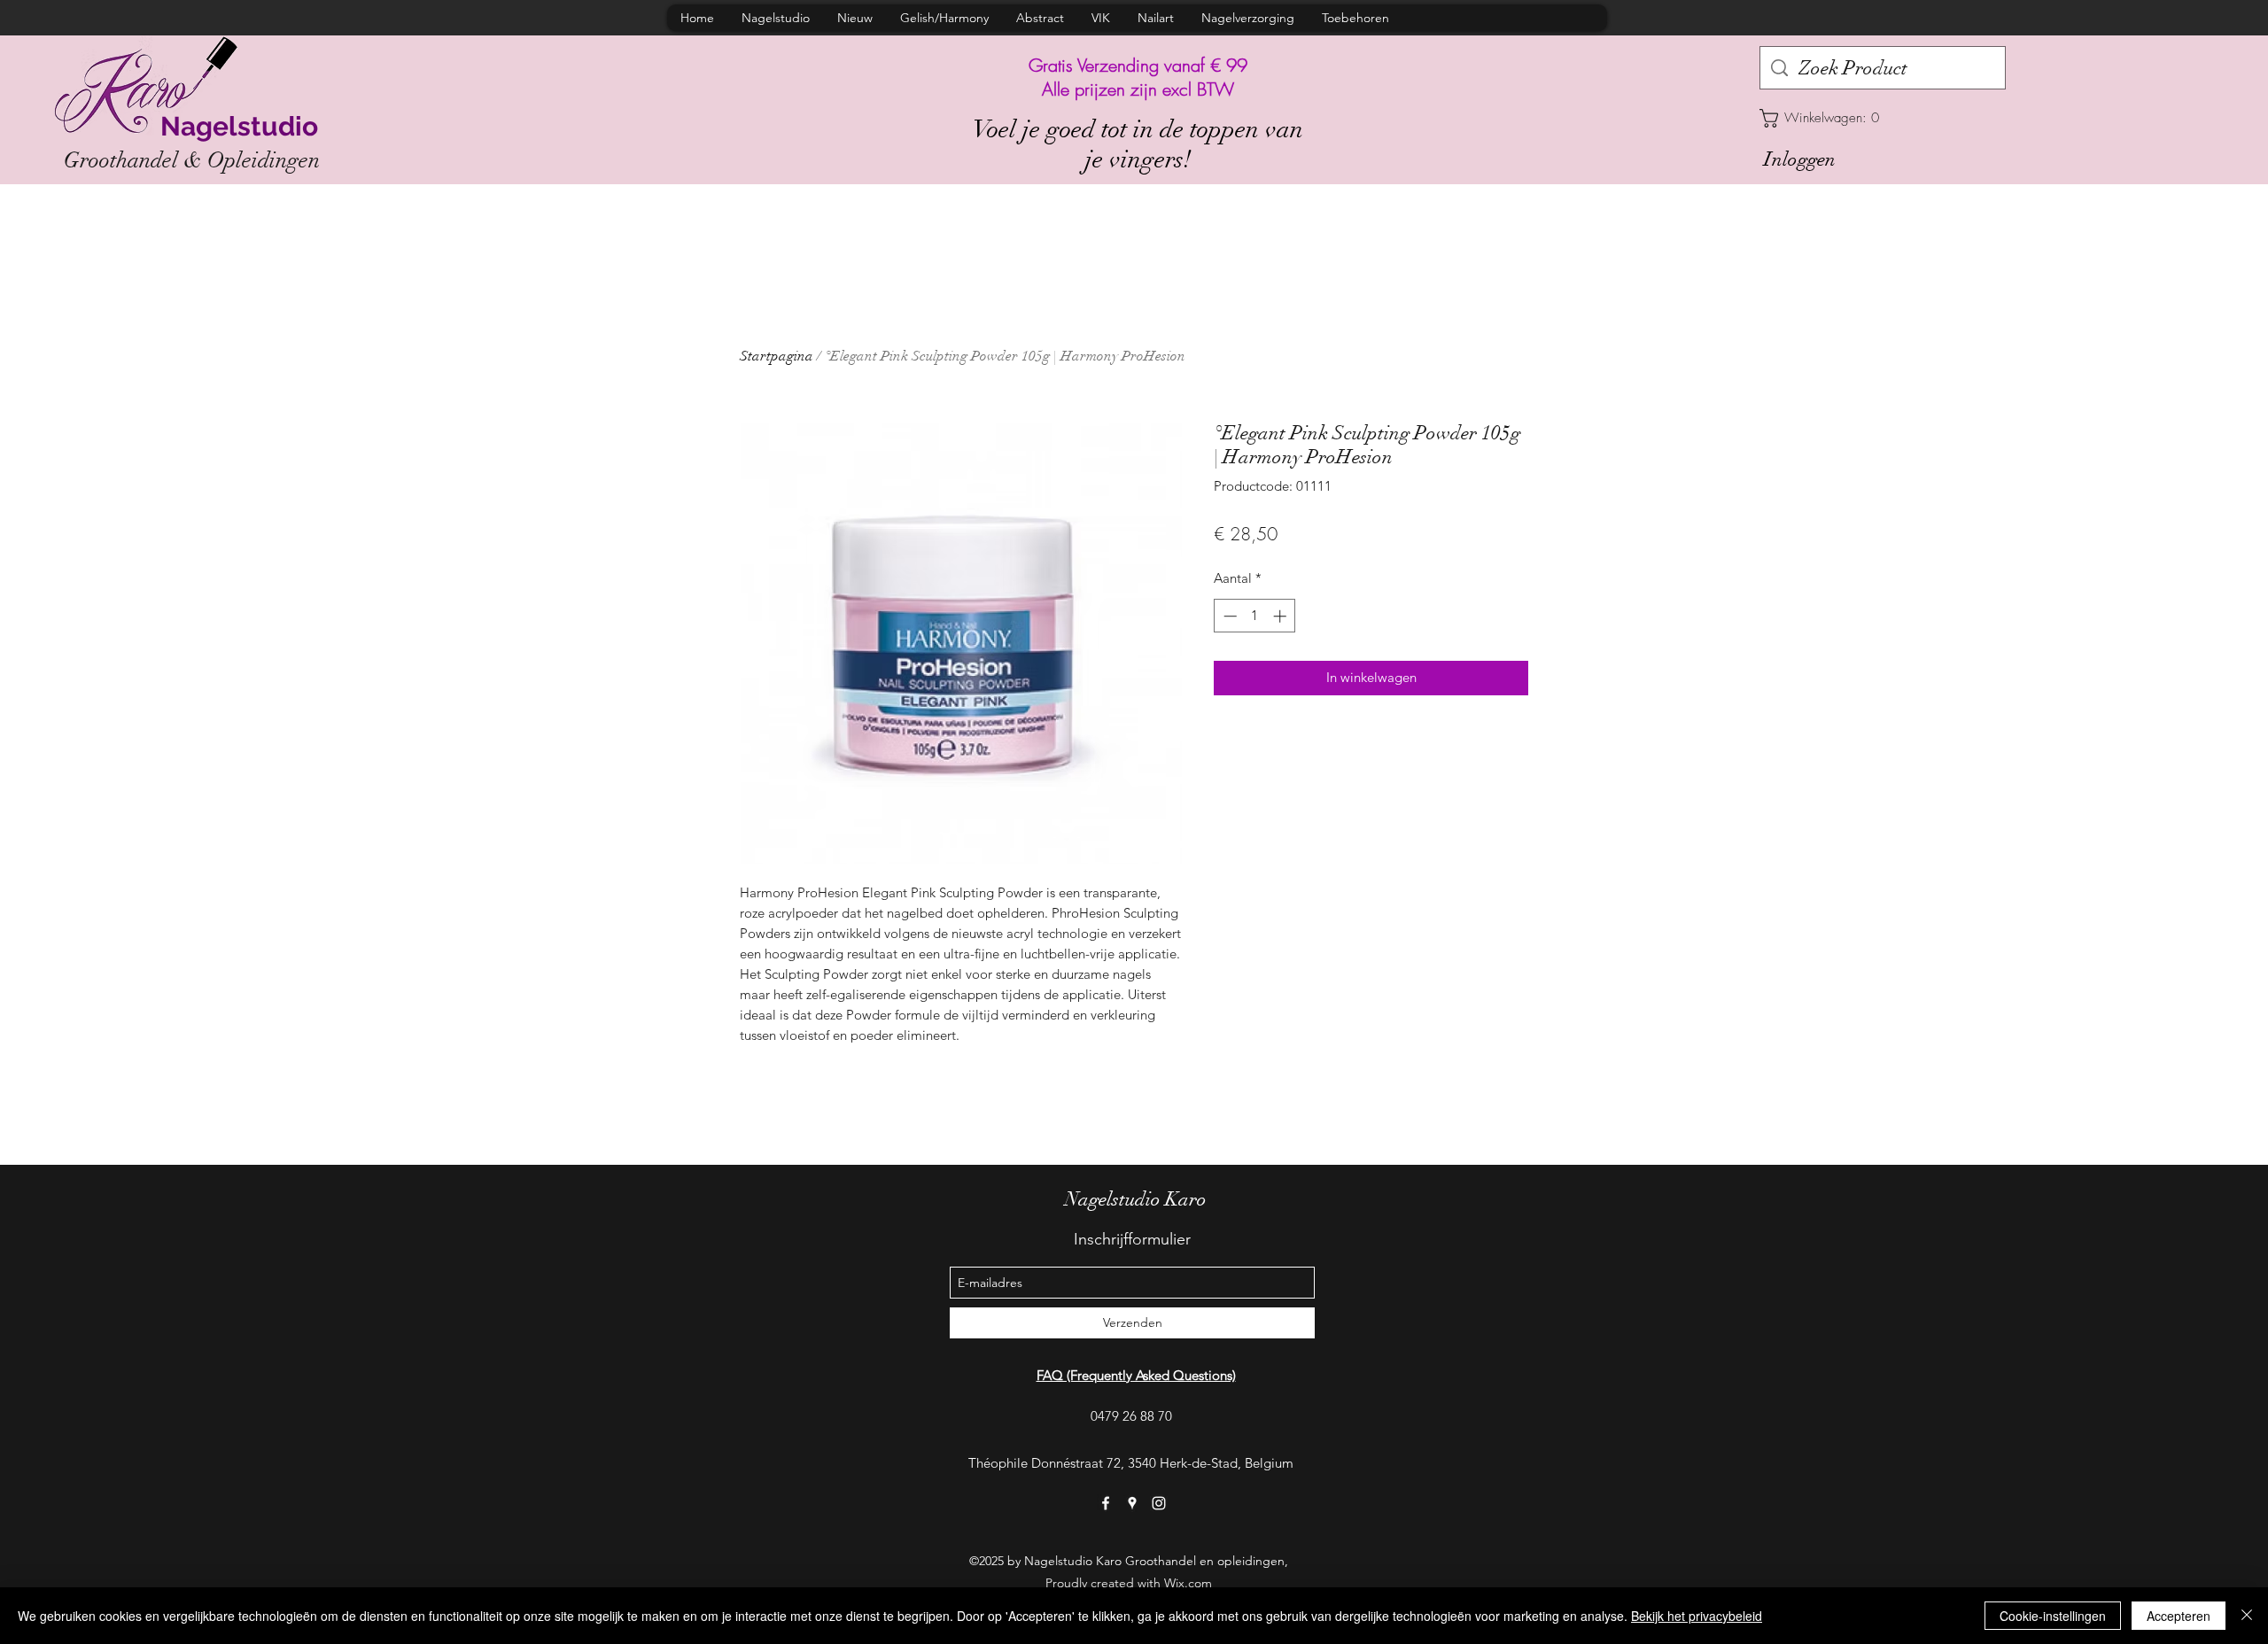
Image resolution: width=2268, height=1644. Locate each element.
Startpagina (777, 356)
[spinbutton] (1255, 616)
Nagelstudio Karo (1136, 1199)
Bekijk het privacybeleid (1697, 1616)
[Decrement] (1228, 616)
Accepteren (2179, 1616)
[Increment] (1282, 616)
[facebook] (1106, 1503)
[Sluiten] (2247, 1616)
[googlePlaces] (1132, 1503)
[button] (1883, 118)
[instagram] (1159, 1503)
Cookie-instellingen (2053, 1616)
